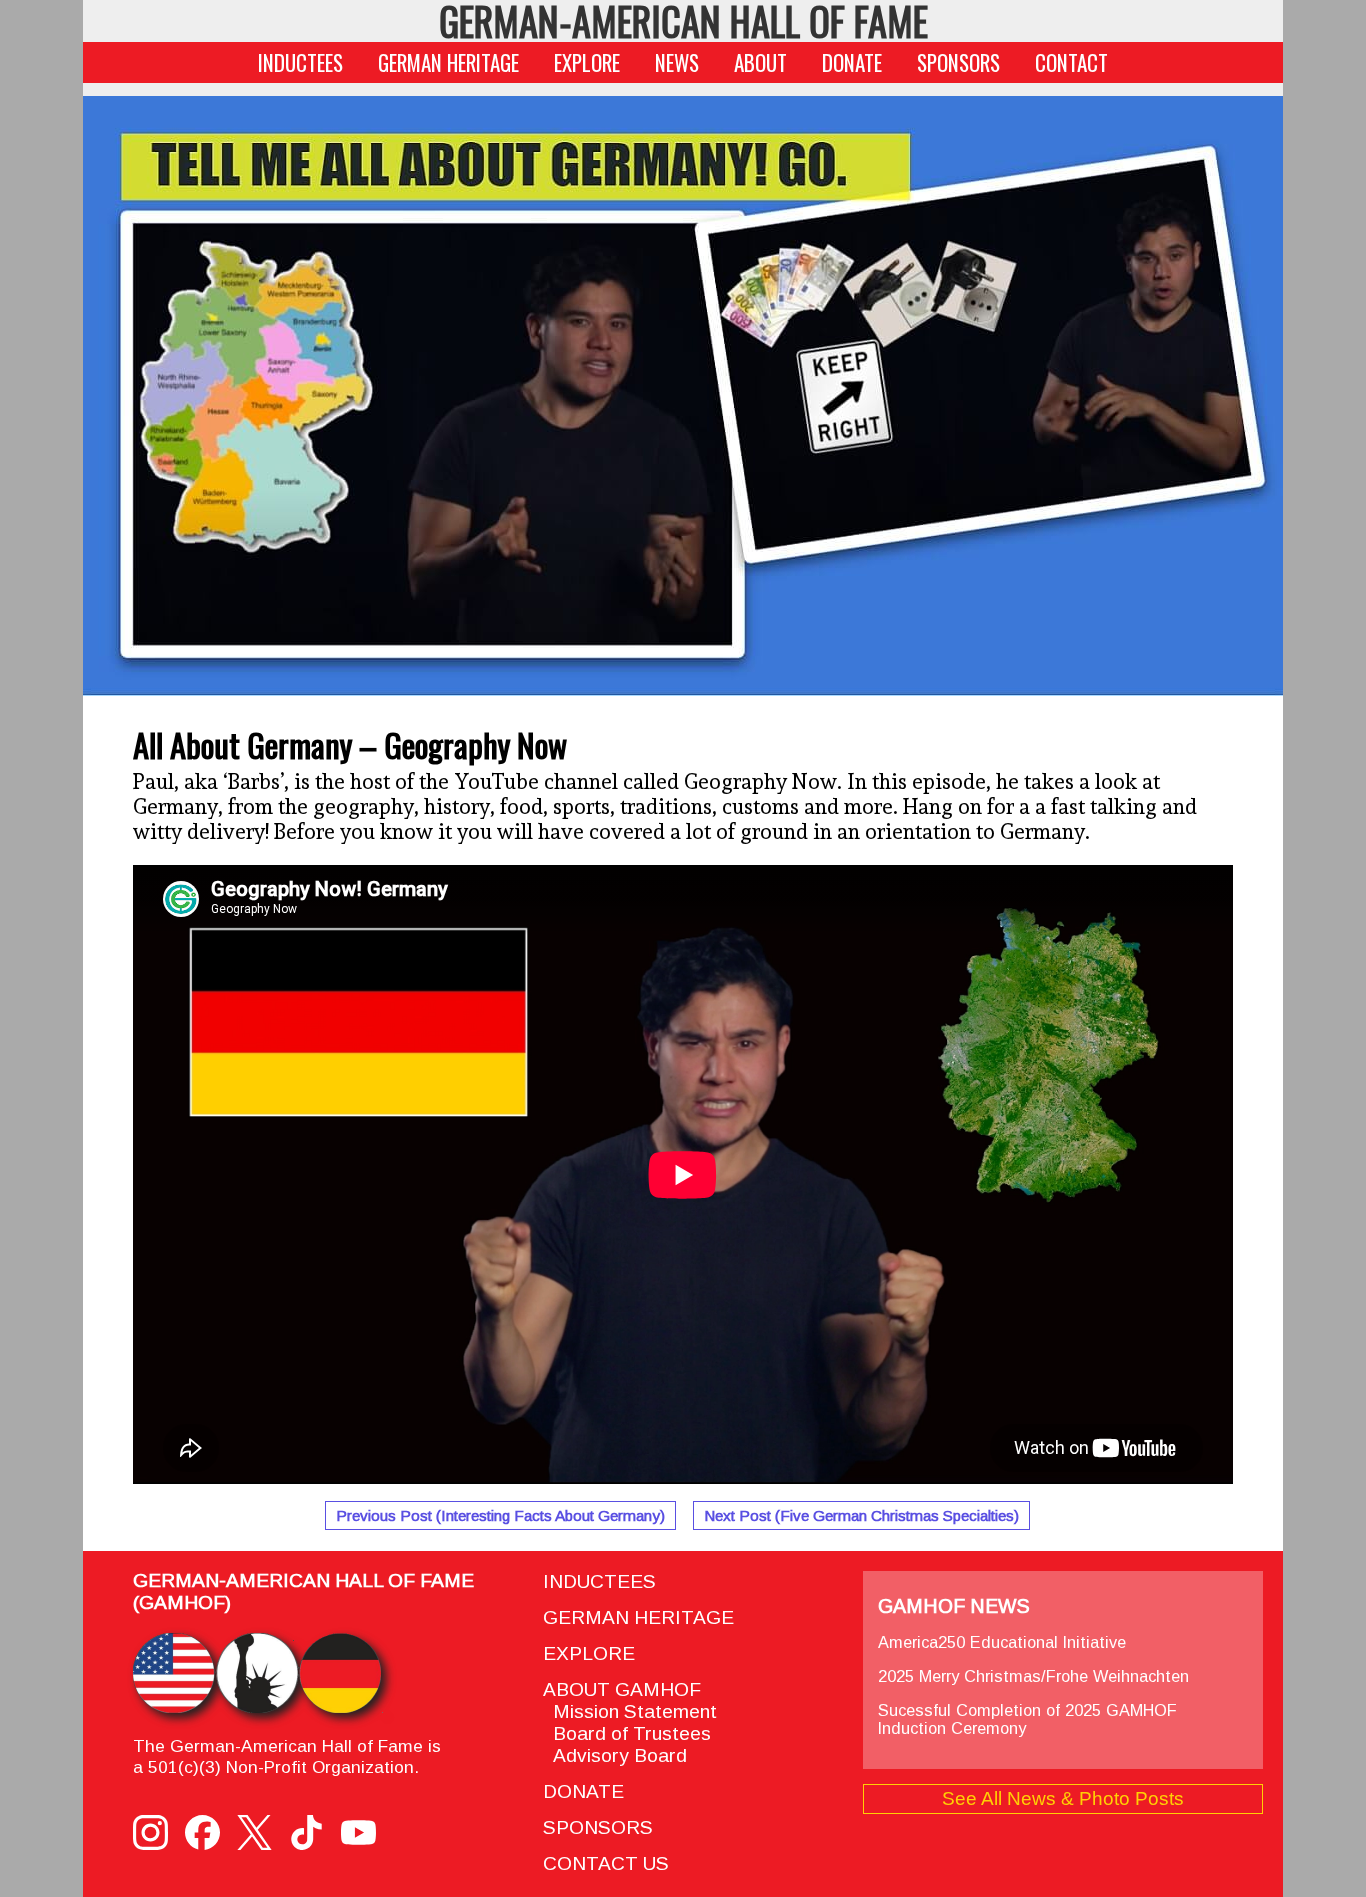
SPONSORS (958, 62)
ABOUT (760, 62)
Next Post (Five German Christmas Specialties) (861, 1515)
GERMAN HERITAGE (448, 62)
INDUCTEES (300, 62)
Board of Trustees (627, 1733)
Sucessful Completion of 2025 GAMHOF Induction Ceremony (1027, 1719)
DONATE (852, 62)
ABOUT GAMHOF (622, 1689)
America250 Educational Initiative (1002, 1642)
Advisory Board (615, 1755)
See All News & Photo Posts (1063, 1798)
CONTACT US (606, 1863)
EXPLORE (587, 62)
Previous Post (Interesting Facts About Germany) (500, 1515)
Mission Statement (630, 1711)
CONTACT (1071, 62)
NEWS (677, 62)
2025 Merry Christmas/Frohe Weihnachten (1033, 1676)
